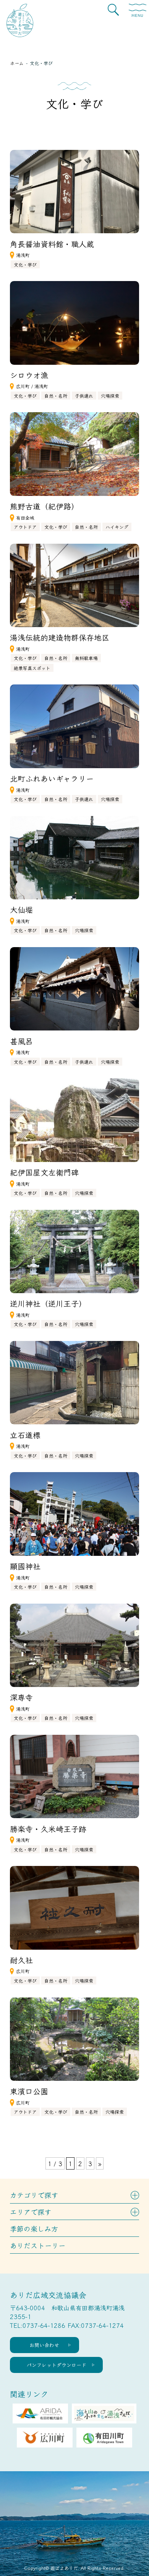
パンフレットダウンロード (57, 2365)
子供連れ (84, 396)
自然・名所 (56, 396)
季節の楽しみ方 (34, 2228)
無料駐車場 (86, 658)
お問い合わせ (44, 2345)
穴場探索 (110, 396)
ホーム (17, 63)
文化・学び (25, 264)
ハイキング (117, 527)
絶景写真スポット (32, 668)
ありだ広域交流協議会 (48, 2295)
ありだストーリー (38, 2245)
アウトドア (25, 527)
